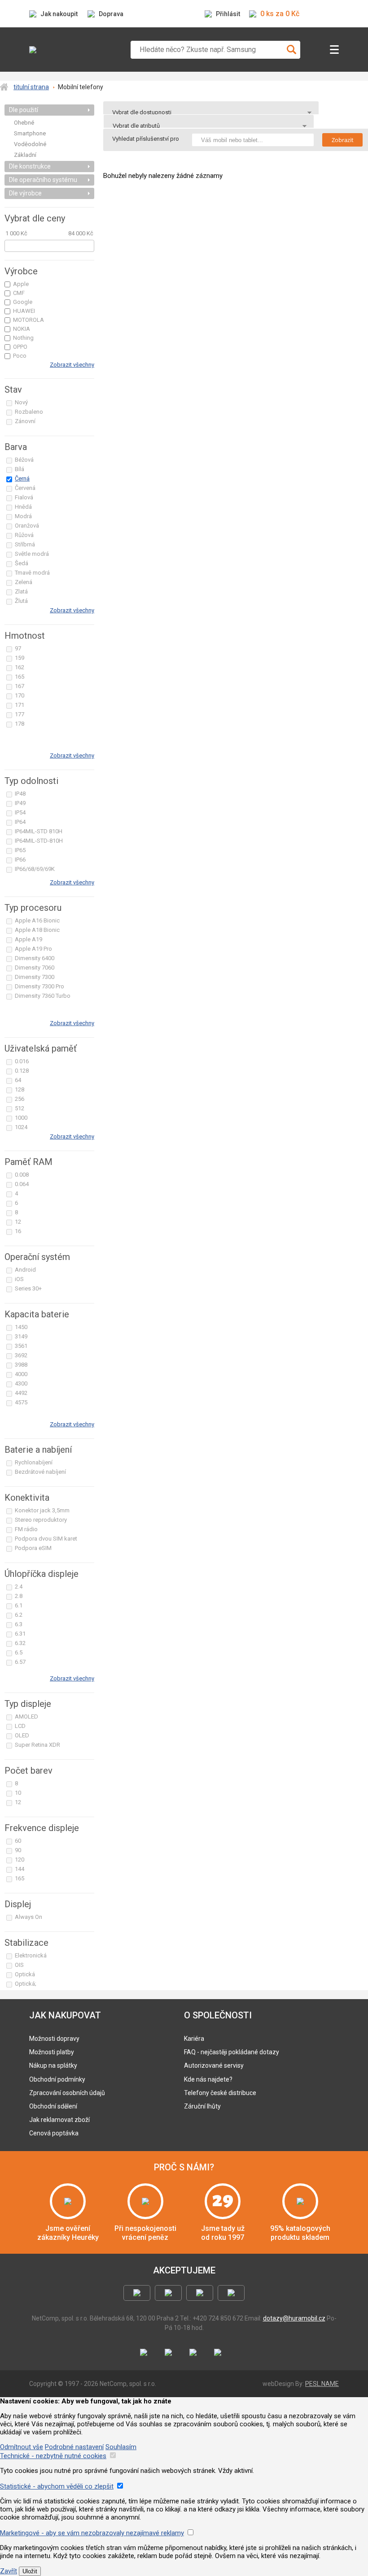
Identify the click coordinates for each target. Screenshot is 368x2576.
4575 (21, 1402)
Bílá (20, 469)
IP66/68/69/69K (35, 869)
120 (20, 1859)
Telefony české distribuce (220, 2093)
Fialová (24, 497)
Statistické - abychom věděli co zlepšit (57, 2486)
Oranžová (27, 526)
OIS (19, 1965)
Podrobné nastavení (74, 2447)
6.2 (19, 1615)
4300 (21, 1383)
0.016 (22, 1061)
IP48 (20, 794)
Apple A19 (28, 939)
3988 (21, 1365)
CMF (19, 293)
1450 (21, 1327)
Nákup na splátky (53, 2065)
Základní (25, 155)
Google (23, 302)
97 (18, 648)
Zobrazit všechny (72, 365)
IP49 (20, 803)
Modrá (23, 516)
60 (18, 1841)
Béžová (24, 460)
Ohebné (24, 123)
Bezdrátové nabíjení (40, 1472)
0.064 (22, 1184)
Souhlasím (121, 2447)
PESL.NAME (322, 2384)
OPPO (20, 347)
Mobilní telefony (81, 87)
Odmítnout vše (22, 2447)
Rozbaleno (29, 412)
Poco (20, 356)
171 (20, 705)
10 (18, 1793)
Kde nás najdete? (208, 2079)
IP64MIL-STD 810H (39, 831)
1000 (21, 1118)
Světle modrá (32, 554)
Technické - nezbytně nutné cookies (53, 2456)
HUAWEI (24, 311)
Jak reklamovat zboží (59, 2120)
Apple (21, 284)
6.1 (19, 1605)
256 (20, 1099)
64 (18, 1080)
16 (18, 1231)
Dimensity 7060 (35, 968)
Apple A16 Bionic (37, 920)
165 (20, 677)
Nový (21, 402)
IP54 (20, 812)
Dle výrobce (25, 193)
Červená (25, 488)
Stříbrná (25, 544)
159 (20, 658)
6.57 (20, 1662)
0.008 (22, 1175)
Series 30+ (28, 1288)
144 (20, 1869)
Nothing (23, 338)
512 (20, 1108)
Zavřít (9, 2571)
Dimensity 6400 (35, 958)
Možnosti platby (52, 2052)
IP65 (20, 850)
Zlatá (21, 591)
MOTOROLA (28, 320)
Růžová (24, 535)
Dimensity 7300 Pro (39, 986)
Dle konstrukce (30, 166)
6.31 (20, 1634)
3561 (21, 1346)
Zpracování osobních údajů (67, 2093)
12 (18, 1222)
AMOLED (26, 1717)
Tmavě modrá (32, 573)
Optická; (26, 1984)
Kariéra (194, 2039)
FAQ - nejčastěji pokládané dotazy (232, 2052)
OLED (22, 1735)
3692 (21, 1355)
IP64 (20, 822)
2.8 (19, 1596)
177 (20, 714)
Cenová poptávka (54, 2133)
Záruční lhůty (202, 2106)
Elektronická (31, 1955)
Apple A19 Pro (33, 949)
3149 (21, 1336)
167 (20, 686)
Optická (25, 1974)
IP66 (20, 859)
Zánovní (25, 421)
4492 (21, 1393)
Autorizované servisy (214, 2065)
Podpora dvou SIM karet (46, 1539)
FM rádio (26, 1529)
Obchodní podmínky (57, 2079)
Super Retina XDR (37, 1745)
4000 (21, 1374)
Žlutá (21, 601)
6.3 (19, 1624)
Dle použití (24, 110)
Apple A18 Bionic (37, 930)
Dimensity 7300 (35, 977)
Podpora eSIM (33, 1548)
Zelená (24, 582)
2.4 (19, 1587)
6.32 (20, 1643)
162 (20, 667)
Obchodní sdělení (53, 2106)
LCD (20, 1726)
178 (20, 724)
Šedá (22, 563)
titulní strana (31, 87)
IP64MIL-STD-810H (39, 841)
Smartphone (30, 133)
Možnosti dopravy (54, 2039)
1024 (21, 1127)
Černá (22, 478)
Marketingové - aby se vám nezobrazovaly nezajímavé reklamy (92, 2533)
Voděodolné (30, 144)
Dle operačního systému (43, 180)
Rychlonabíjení (34, 1462)
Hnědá (23, 507)
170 (20, 695)
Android (25, 1270)
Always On (28, 1917)
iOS (19, 1279)
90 (18, 1850)
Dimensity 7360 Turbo (43, 996)
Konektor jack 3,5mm (42, 1510)
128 (20, 1089)
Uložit (30, 2571)
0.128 (22, 1071)
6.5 (19, 1652)
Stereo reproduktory (41, 1520)
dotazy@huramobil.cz (294, 2318)
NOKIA (22, 329)
